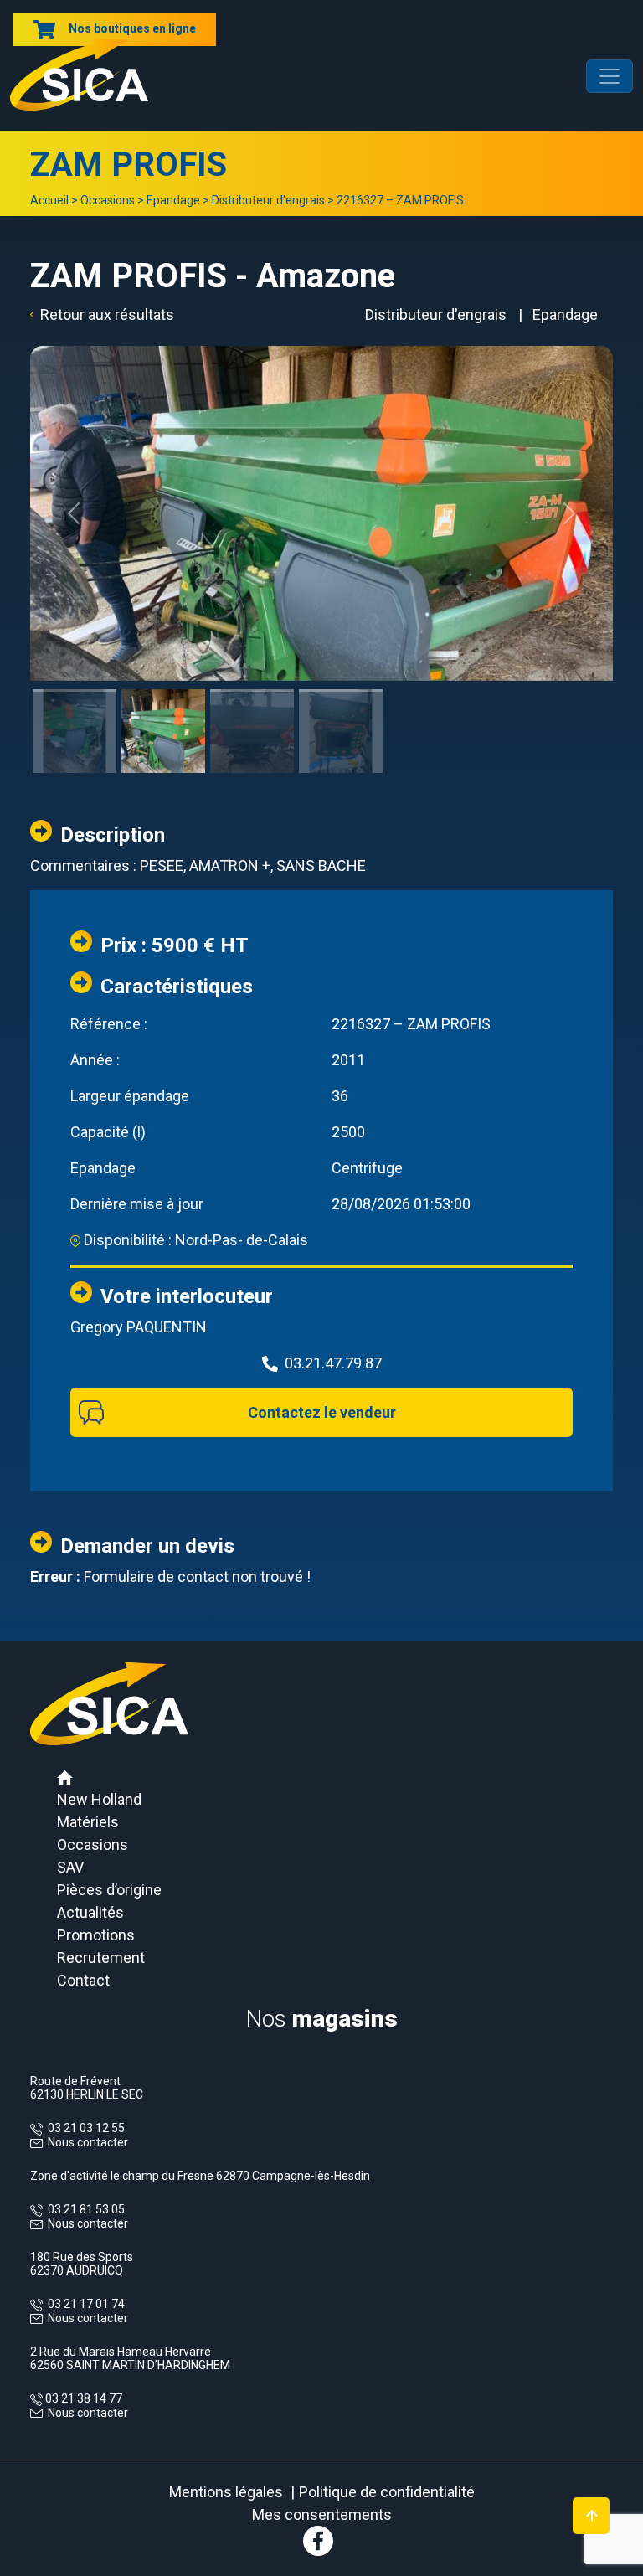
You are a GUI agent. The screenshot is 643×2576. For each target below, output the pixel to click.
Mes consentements (322, 2514)
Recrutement (101, 1958)
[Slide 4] (341, 690)
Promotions (96, 1935)
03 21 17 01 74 (84, 2304)
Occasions (108, 200)
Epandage (173, 200)
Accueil (49, 200)
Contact (83, 1980)
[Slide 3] (252, 690)
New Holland (99, 1799)
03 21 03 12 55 (84, 2128)
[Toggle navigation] (610, 76)
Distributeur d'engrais (268, 200)
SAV (70, 1867)
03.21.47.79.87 (333, 1363)
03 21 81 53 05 (84, 2209)
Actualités (90, 1912)
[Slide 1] (75, 690)
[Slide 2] (163, 690)
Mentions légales (226, 2492)
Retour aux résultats (107, 314)
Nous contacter (88, 2142)
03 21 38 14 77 (82, 2398)
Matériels (88, 1822)
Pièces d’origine (109, 1890)
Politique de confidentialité (387, 2492)
